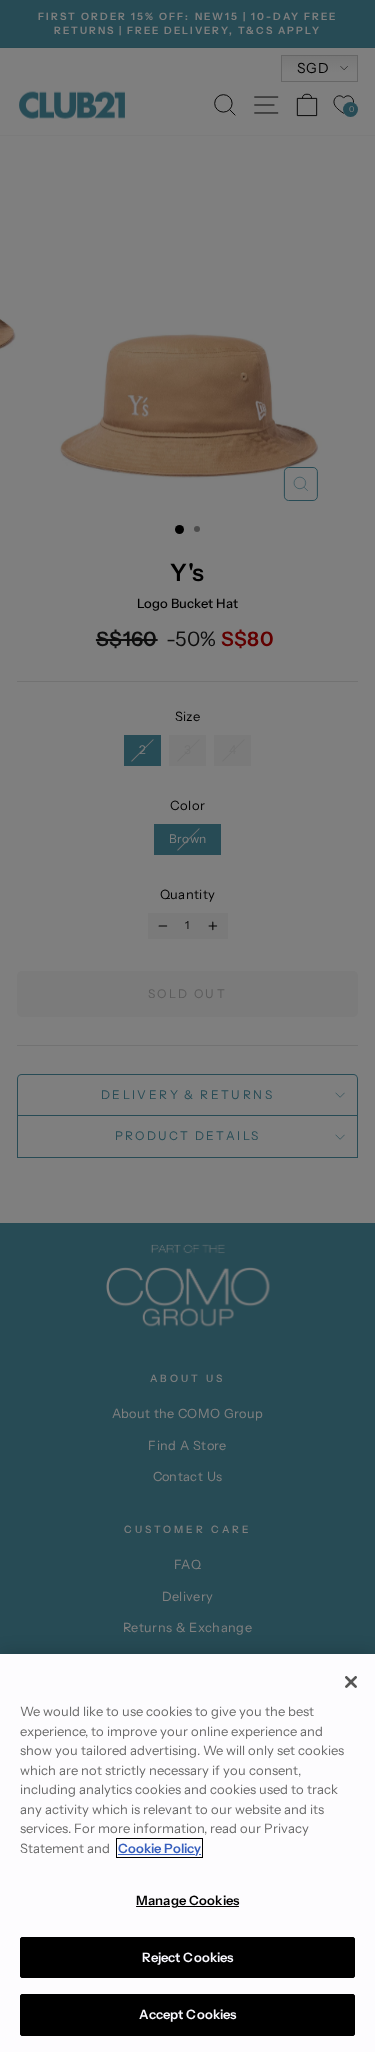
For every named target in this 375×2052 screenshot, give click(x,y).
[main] (187, 1853)
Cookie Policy (159, 1848)
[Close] (351, 1682)
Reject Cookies (188, 1957)
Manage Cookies (187, 1900)
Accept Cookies (188, 2014)
